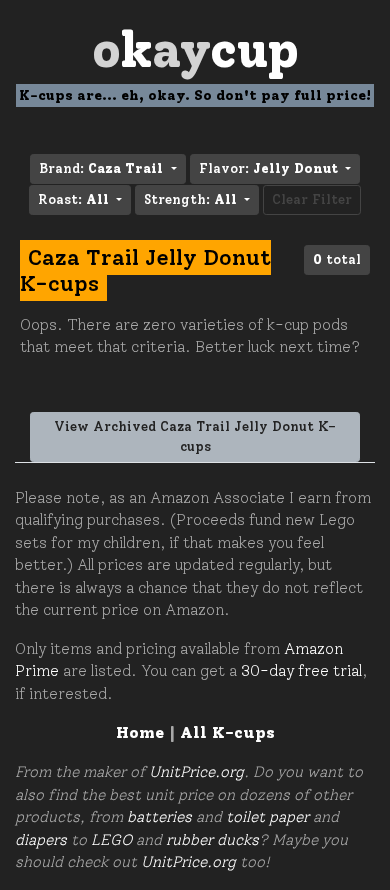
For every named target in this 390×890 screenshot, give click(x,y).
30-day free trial (301, 671)
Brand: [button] (101, 168)
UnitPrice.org (196, 772)
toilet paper (267, 817)
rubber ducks (212, 840)
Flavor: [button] (268, 168)
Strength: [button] (190, 199)
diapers (41, 840)
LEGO (111, 840)
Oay (195, 49)
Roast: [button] (73, 199)
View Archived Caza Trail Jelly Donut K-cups (195, 436)
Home (140, 732)
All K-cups (227, 732)
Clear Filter (312, 199)
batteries (159, 817)
